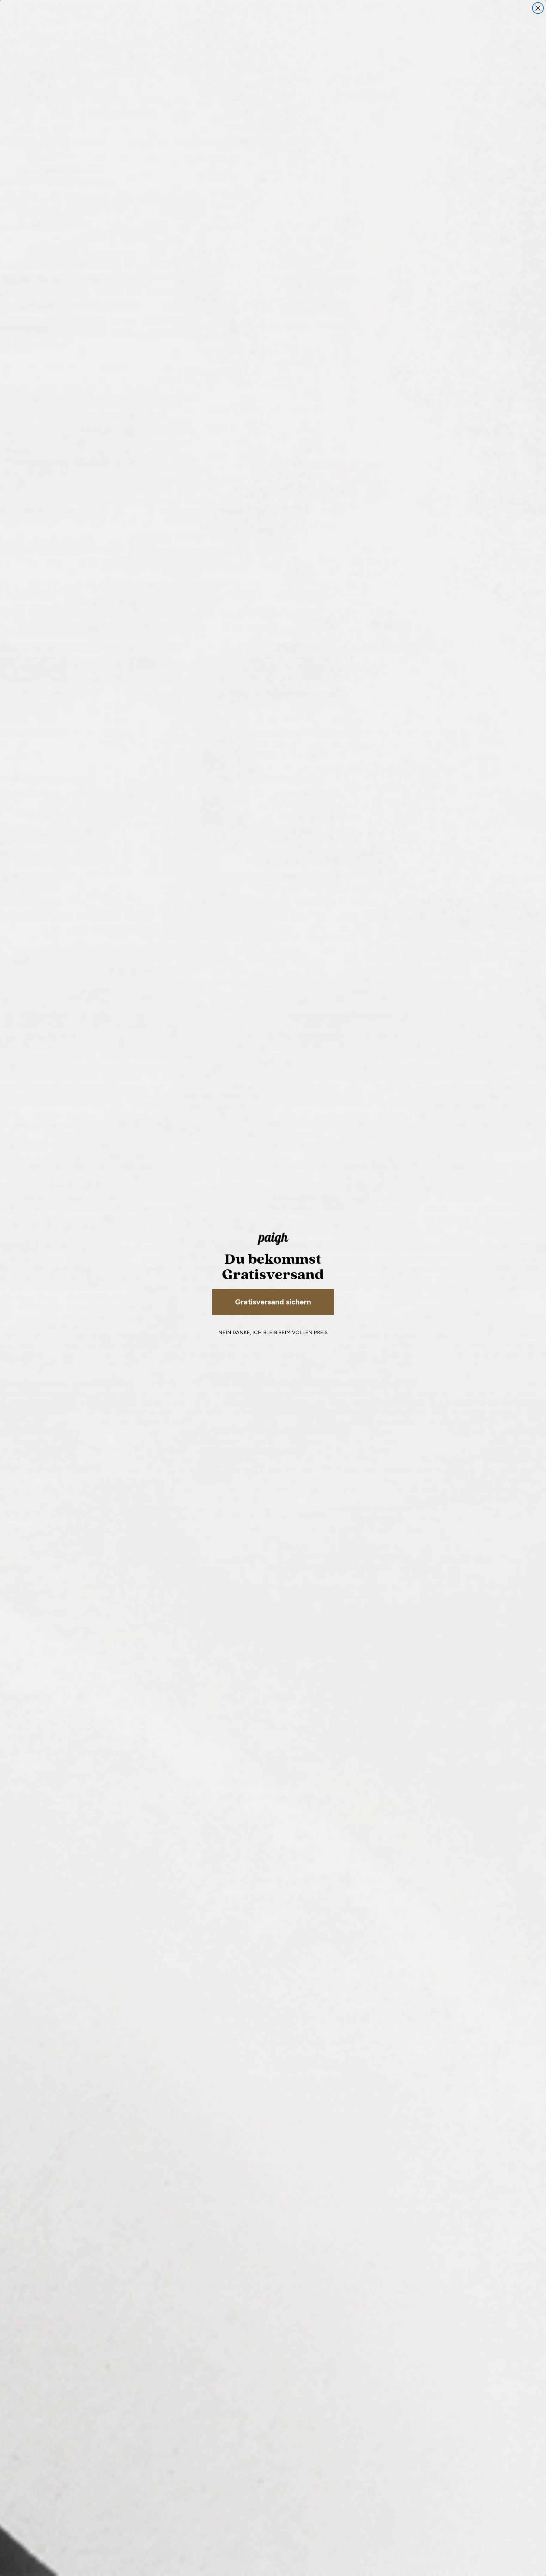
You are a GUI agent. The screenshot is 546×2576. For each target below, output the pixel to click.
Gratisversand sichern (273, 1302)
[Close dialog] (538, 8)
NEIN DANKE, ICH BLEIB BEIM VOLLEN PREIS (273, 1332)
